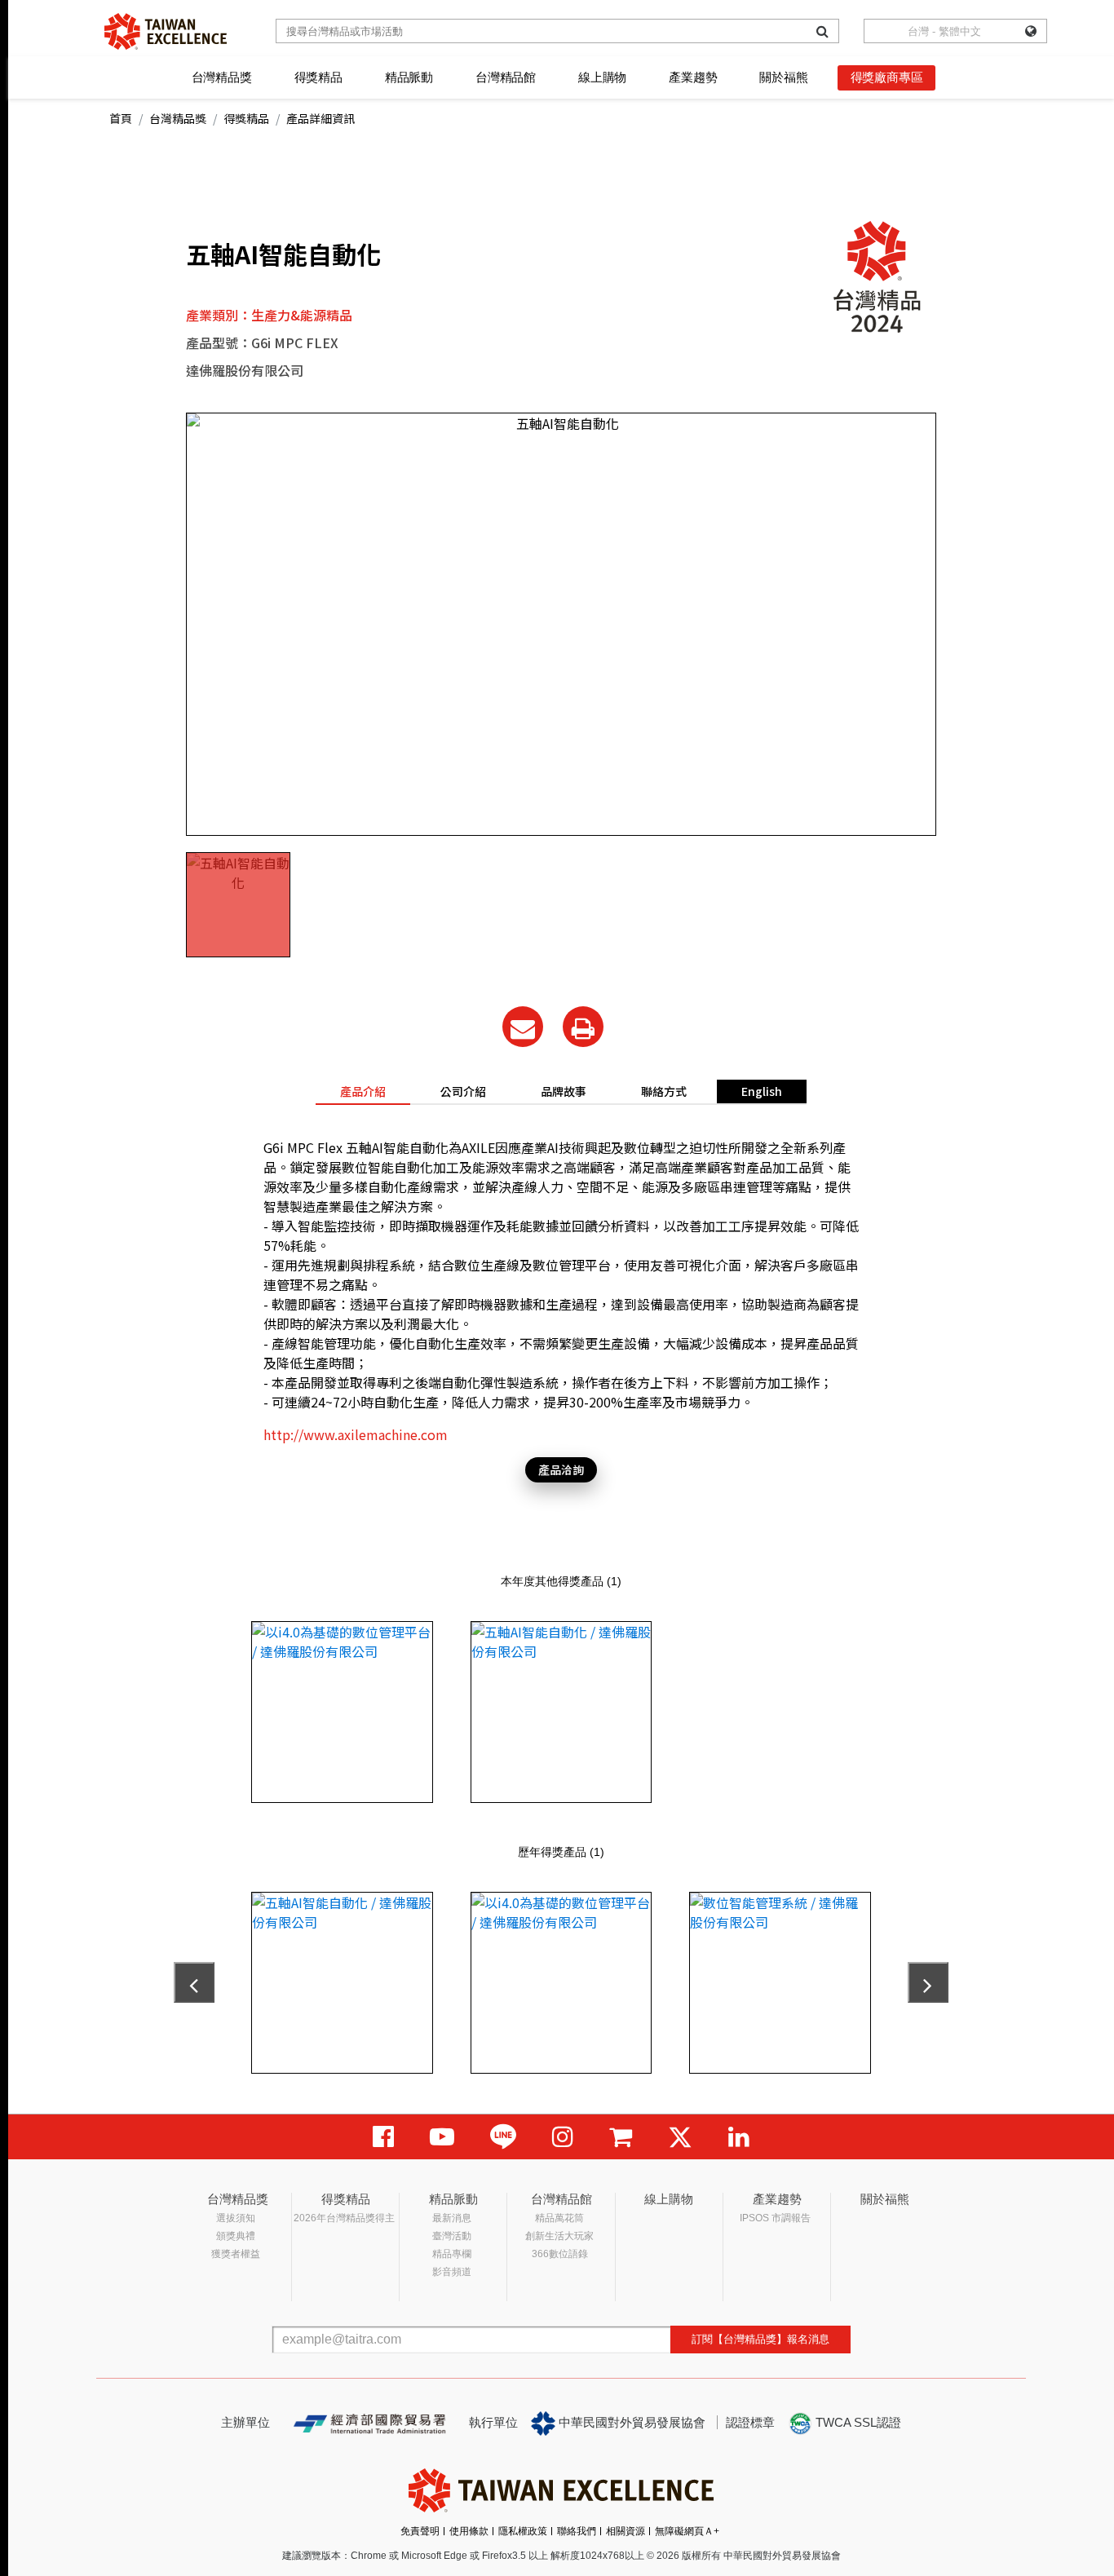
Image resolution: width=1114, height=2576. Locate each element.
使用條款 (469, 2531)
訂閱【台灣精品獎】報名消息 (760, 2339)
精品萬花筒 (559, 2218)
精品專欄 (452, 2254)
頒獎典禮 (236, 2236)
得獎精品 (318, 77)
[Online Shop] (621, 2137)
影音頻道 (452, 2272)
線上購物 (602, 77)
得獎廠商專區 (887, 77)
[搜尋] (822, 31)
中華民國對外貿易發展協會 (630, 2422)
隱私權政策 (523, 2531)
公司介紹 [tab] (463, 1091)
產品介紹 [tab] (363, 1091)
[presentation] (194, 1982)
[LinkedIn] (739, 2137)
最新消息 (452, 2218)
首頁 (121, 118)
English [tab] (762, 1091)
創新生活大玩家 (559, 2236)
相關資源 (626, 2531)
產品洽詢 (561, 1469)
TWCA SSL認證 (857, 2422)
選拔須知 (236, 2218)
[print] (583, 1027)
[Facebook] (383, 2137)
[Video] (442, 2137)
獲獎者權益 (236, 2254)
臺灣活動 (452, 2236)
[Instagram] (563, 2137)
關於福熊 (783, 77)
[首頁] (166, 31)
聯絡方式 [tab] (664, 1091)
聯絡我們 (577, 2531)
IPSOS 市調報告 (775, 2218)
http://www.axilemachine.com (356, 1434)
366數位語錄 (560, 2254)
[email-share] (523, 1027)
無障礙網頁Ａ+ (687, 2531)
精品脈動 (409, 77)
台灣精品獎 (222, 77)
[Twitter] (680, 2137)
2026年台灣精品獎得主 (344, 2218)
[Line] (503, 2137)
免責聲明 (420, 2531)
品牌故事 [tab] (564, 1091)
